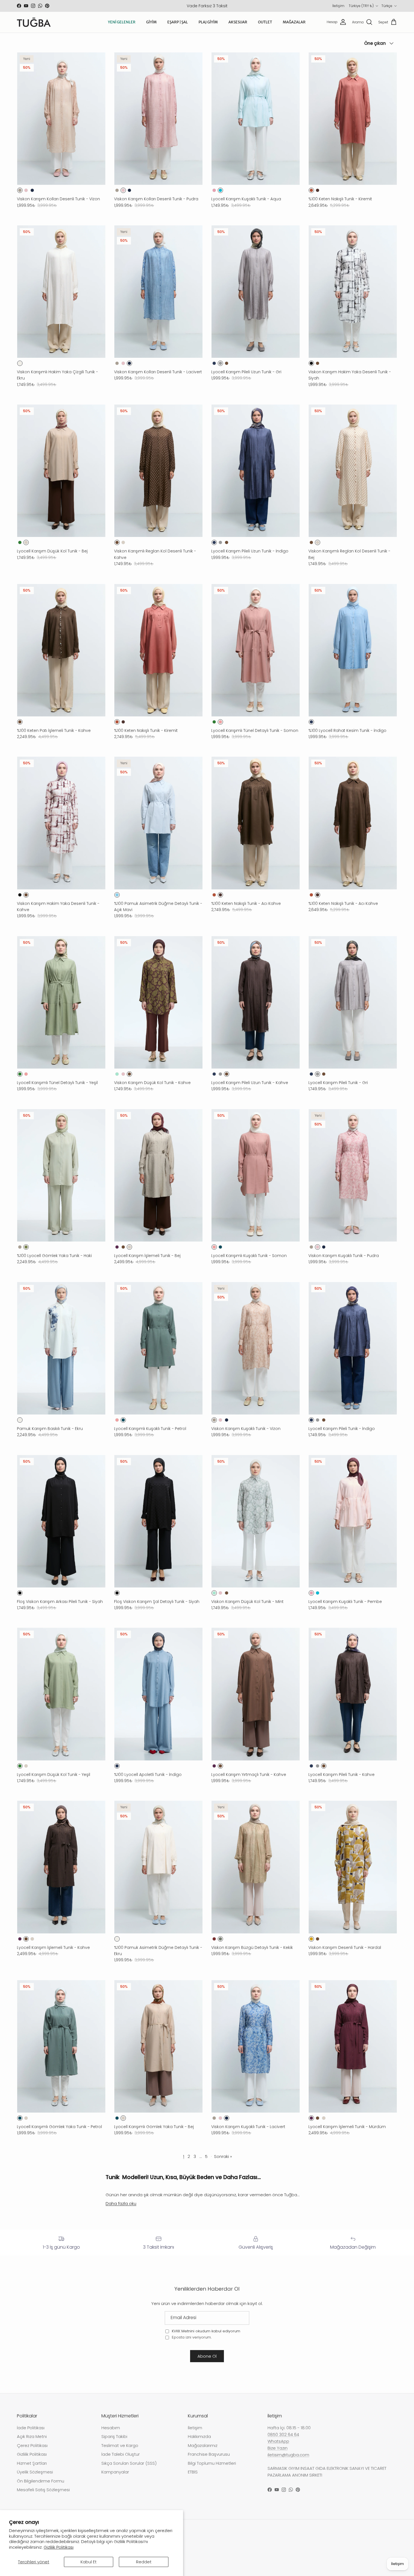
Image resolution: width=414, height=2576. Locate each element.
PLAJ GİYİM (208, 22)
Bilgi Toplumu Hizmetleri (212, 2463)
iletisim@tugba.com (288, 2455)
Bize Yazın (278, 2448)
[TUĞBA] (34, 22)
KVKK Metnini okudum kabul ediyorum (206, 2331)
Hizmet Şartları (32, 2463)
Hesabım (111, 2428)
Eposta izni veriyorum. (191, 2337)
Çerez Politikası (32, 2445)
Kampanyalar (115, 2472)
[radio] (20, 190)
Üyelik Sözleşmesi (35, 2472)
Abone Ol (207, 2356)
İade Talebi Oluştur (121, 2454)
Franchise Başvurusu (209, 2454)
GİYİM (151, 22)
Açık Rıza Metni (32, 2436)
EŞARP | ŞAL (178, 22)
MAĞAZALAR (294, 22)
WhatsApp (278, 2441)
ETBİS (193, 2472)
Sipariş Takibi (114, 2436)
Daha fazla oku (121, 2203)
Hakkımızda (199, 2436)
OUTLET (265, 22)
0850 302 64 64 (283, 2434)
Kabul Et (89, 2562)
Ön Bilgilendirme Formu (41, 2481)
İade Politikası (31, 2428)
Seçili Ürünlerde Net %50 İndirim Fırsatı (207, 7)
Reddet (144, 2562)
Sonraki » (223, 2156)
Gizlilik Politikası (59, 2547)
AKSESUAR (238, 22)
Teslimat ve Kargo (120, 2445)
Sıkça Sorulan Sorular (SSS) (129, 2463)
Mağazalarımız (203, 2445)
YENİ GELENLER (122, 22)
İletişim (338, 6)
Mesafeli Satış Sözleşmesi (43, 2490)
